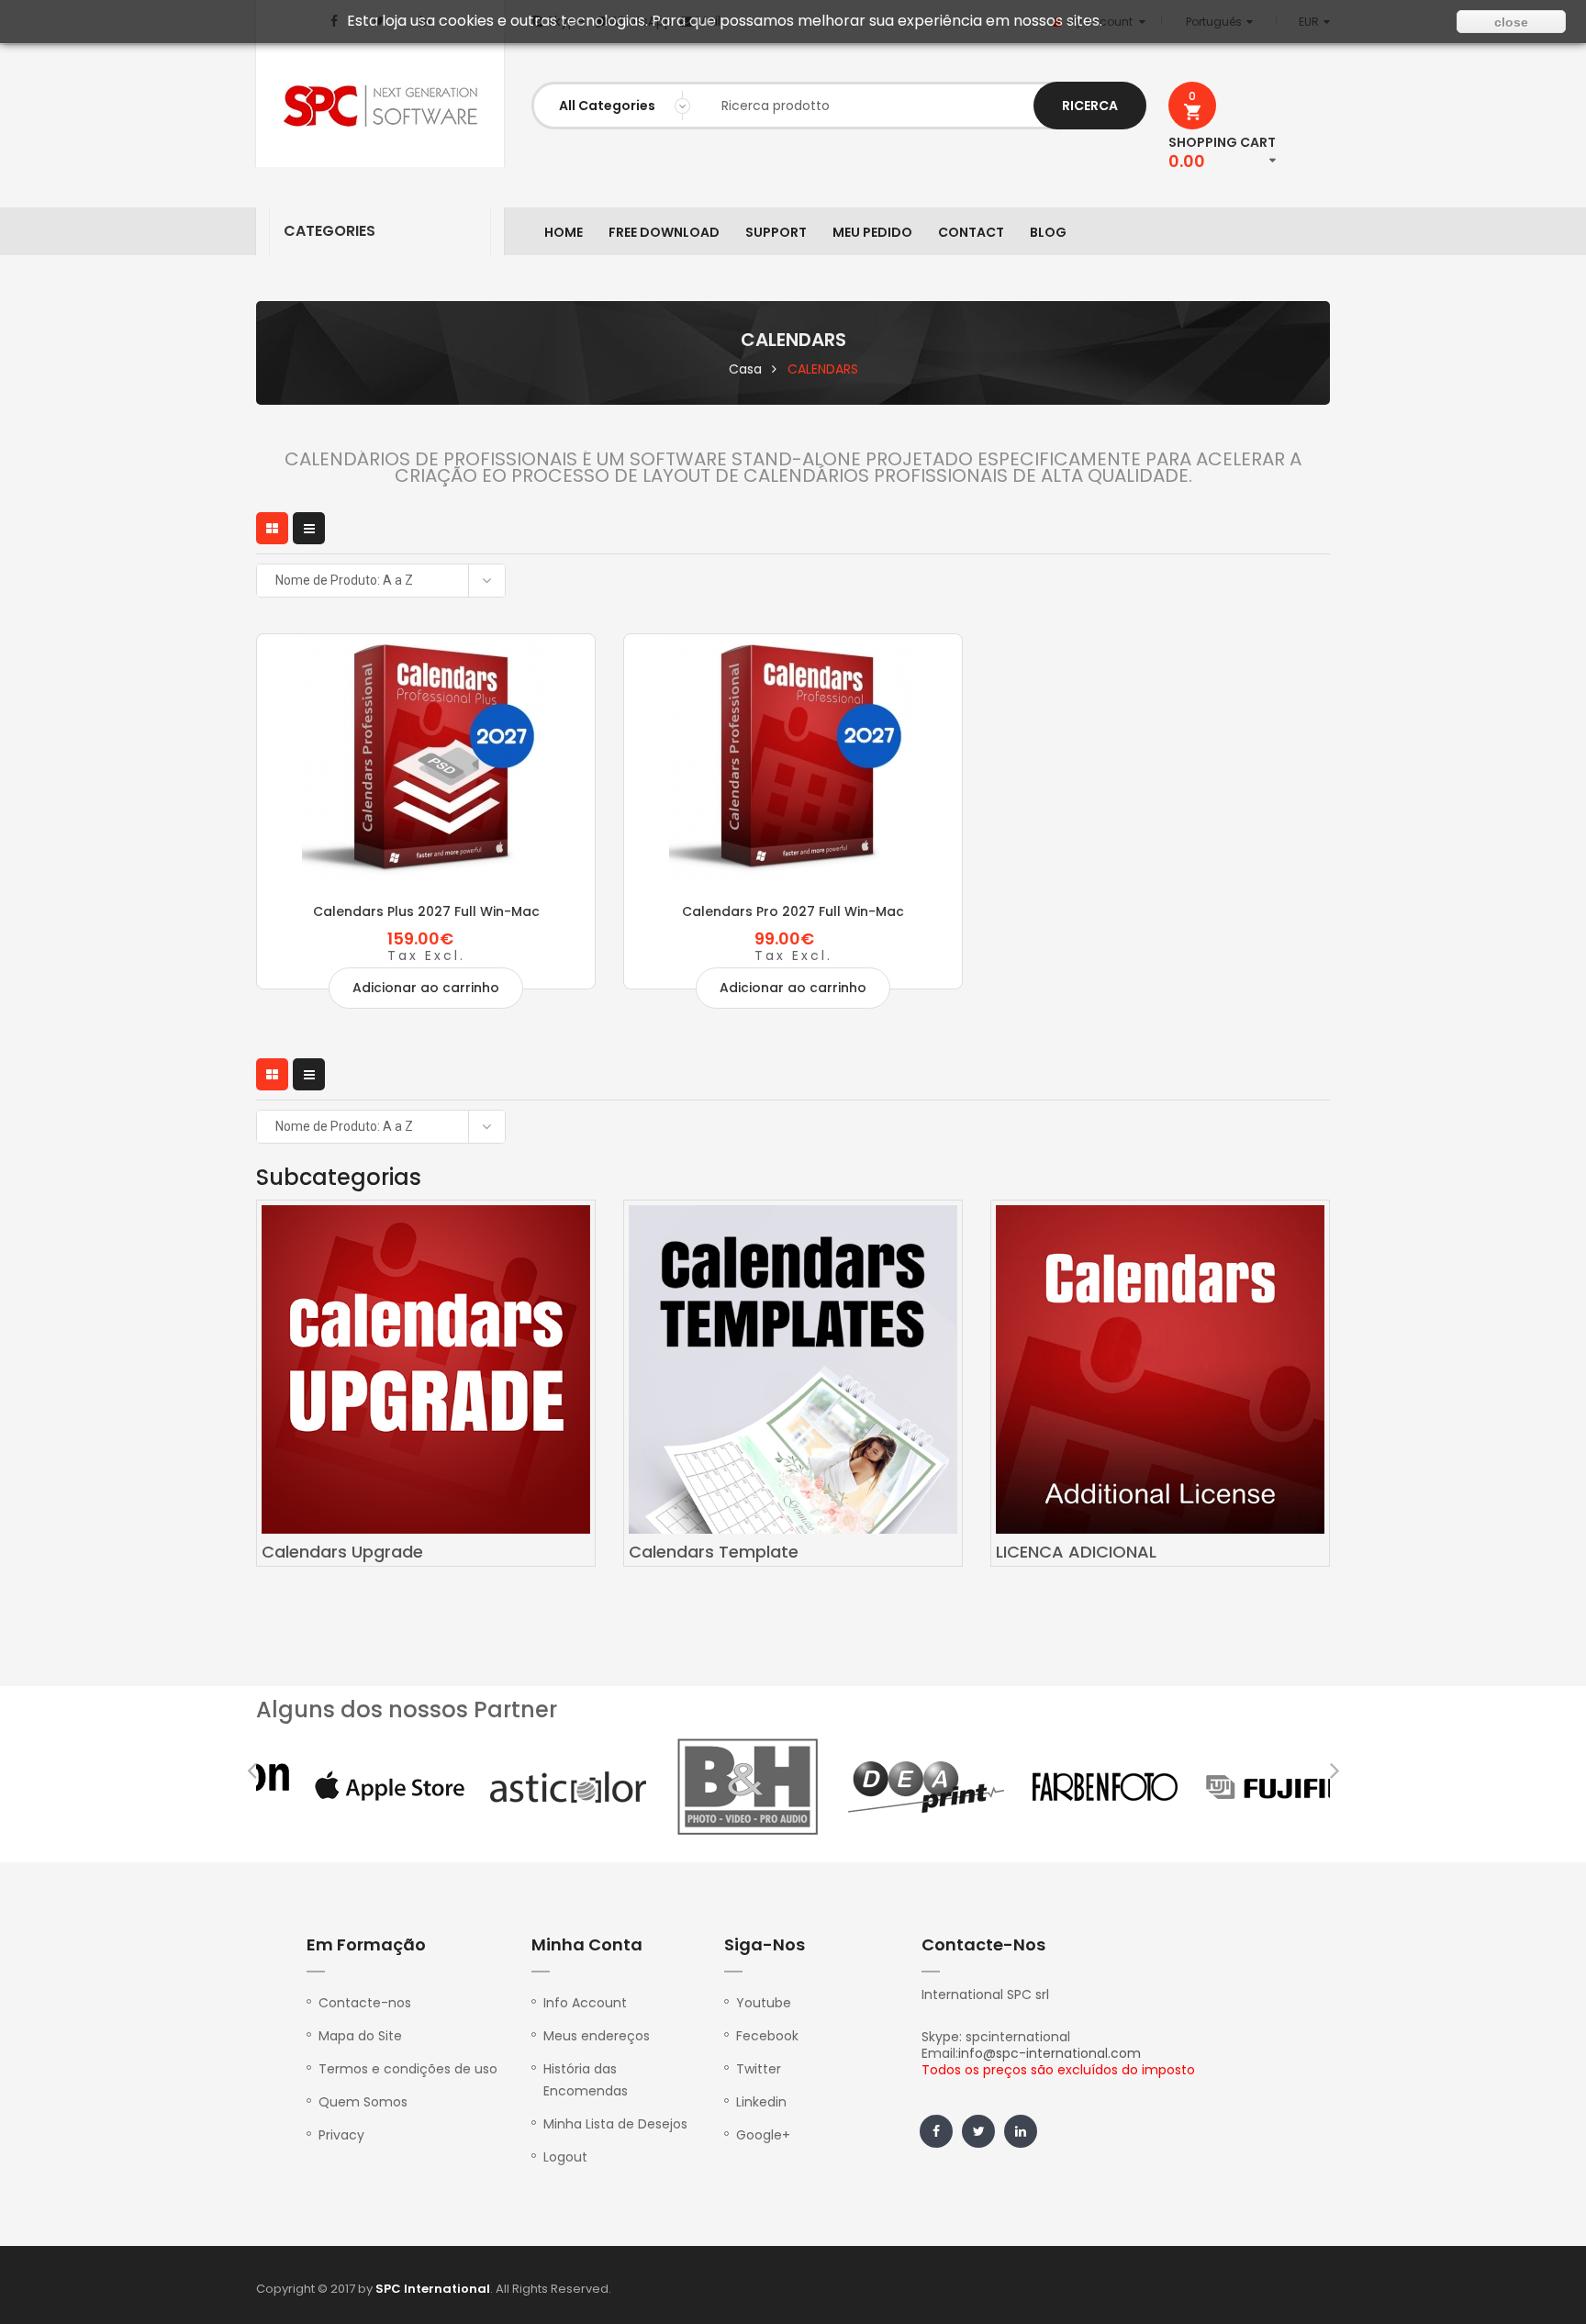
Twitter (759, 2069)
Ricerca (1090, 106)
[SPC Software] (380, 106)
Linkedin (761, 2102)
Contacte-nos (365, 2003)
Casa (745, 369)
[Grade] (272, 528)
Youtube (764, 2003)
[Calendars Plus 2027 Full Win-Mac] (426, 758)
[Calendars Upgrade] (426, 1369)
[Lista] (309, 528)
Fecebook (767, 2036)
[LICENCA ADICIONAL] (1160, 1369)
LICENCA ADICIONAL (1076, 1552)
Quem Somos (363, 2102)
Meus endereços (597, 2036)
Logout (565, 2157)
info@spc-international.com (1050, 2053)
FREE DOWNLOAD (664, 232)
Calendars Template (714, 1552)
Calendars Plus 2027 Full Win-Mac (426, 911)
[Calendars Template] (793, 1369)
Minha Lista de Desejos (615, 2124)
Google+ (763, 2135)
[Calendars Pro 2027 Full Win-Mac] (793, 758)
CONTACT (971, 232)
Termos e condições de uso (408, 2069)
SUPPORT (776, 232)
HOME (564, 232)
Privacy (341, 2135)
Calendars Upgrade (342, 1552)
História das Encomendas (586, 2080)
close (1511, 22)
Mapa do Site (360, 2036)
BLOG (1048, 232)
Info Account (585, 2003)
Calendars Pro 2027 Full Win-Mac (793, 911)
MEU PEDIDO (872, 232)
